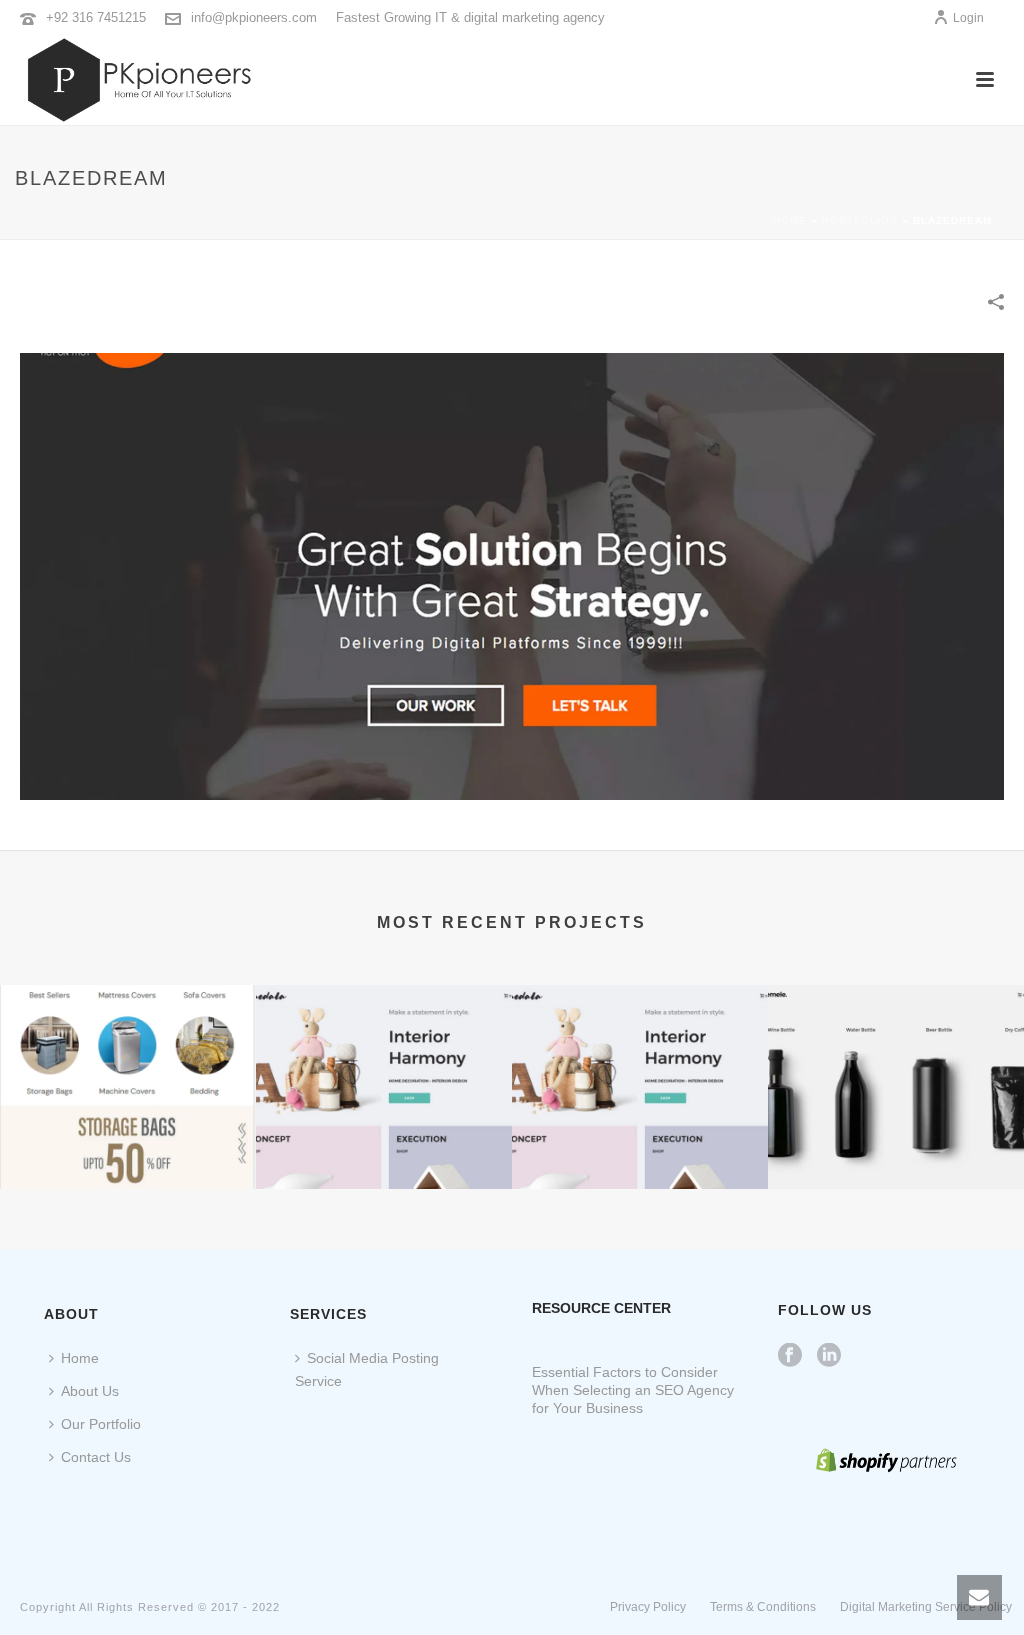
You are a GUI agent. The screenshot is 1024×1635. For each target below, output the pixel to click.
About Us (90, 1391)
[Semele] (896, 1063)
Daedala (384, 1136)
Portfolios (860, 220)
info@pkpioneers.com (254, 17)
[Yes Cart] (128, 1063)
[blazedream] (512, 575)
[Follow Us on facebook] (790, 1356)
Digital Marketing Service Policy (926, 1607)
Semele (896, 1136)
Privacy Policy (648, 1607)
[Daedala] (384, 1063)
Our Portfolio (101, 1424)
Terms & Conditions (763, 1607)
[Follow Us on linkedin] (829, 1356)
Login (968, 18)
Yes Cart (128, 1136)
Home (790, 220)
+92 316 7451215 (96, 17)
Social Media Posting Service (367, 1369)
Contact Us (96, 1457)
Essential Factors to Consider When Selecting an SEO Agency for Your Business (633, 1390)
